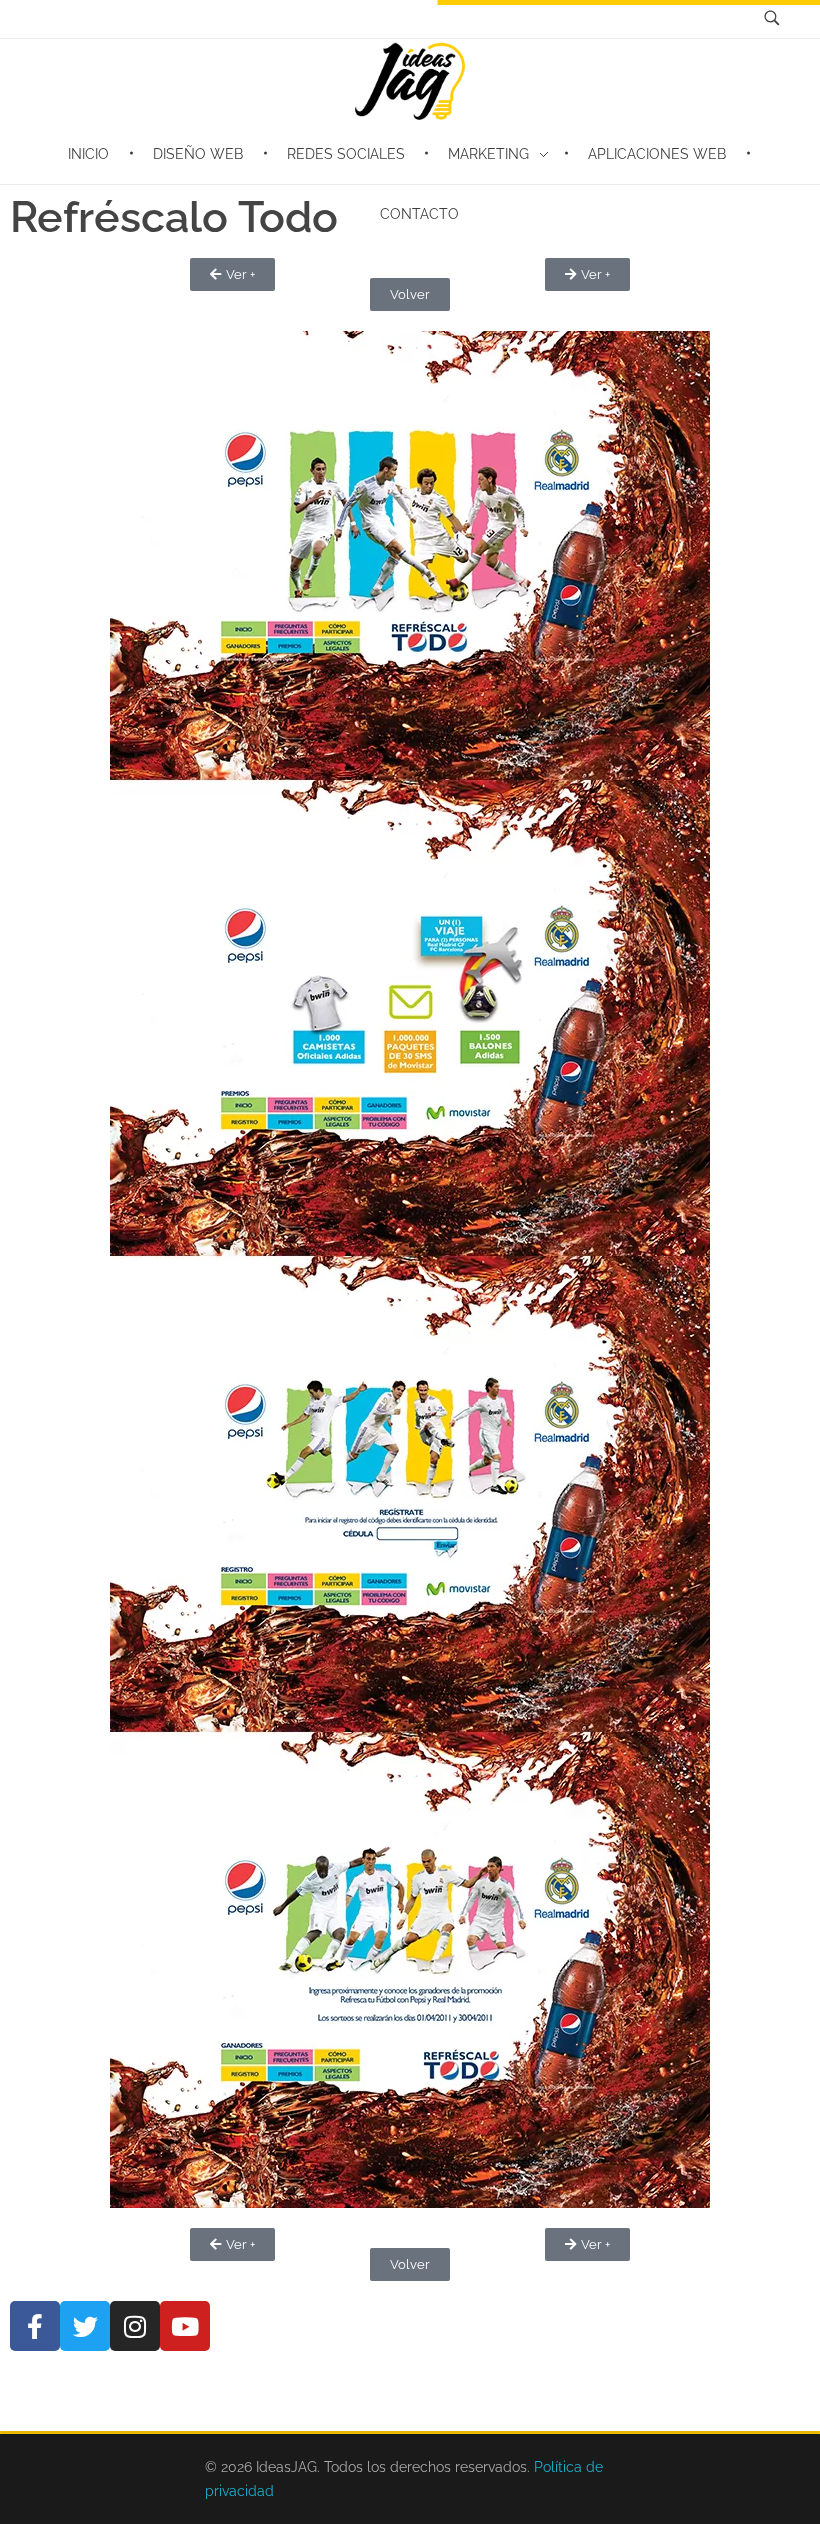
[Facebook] (35, 2326)
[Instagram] (135, 2326)
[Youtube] (185, 2326)
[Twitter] (85, 2326)
